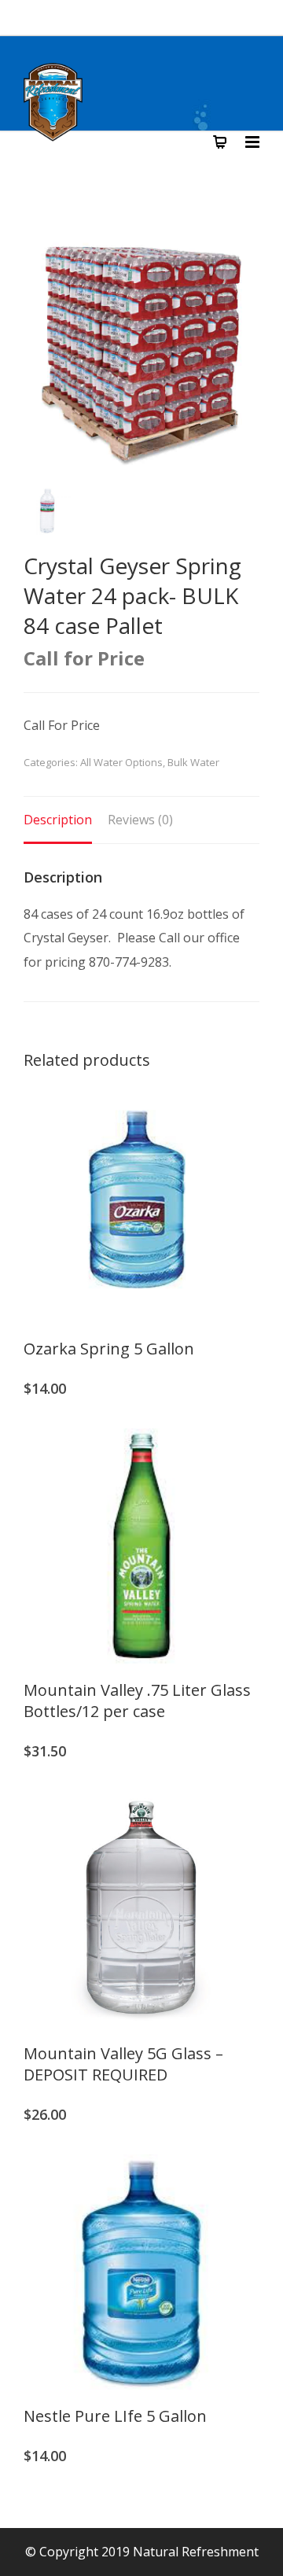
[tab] (58, 820)
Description (58, 820)
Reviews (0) (140, 820)
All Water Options (121, 762)
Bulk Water (193, 762)
